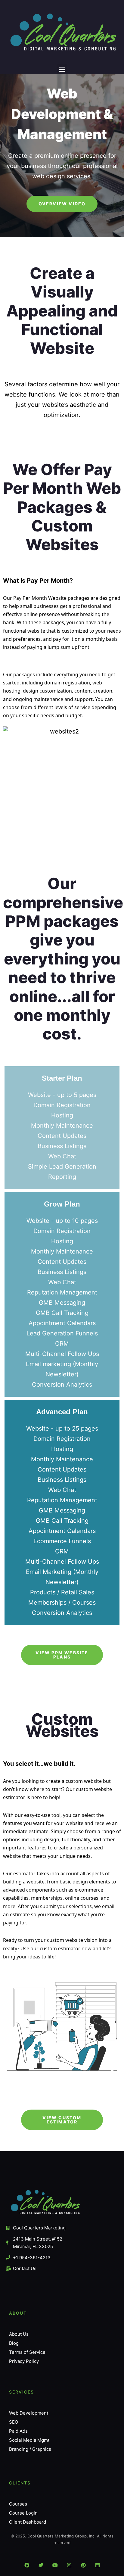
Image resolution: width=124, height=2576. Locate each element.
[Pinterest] (83, 2565)
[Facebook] (27, 2565)
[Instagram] (69, 2565)
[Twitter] (41, 2565)
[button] (62, 69)
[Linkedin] (98, 2565)
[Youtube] (55, 2565)
